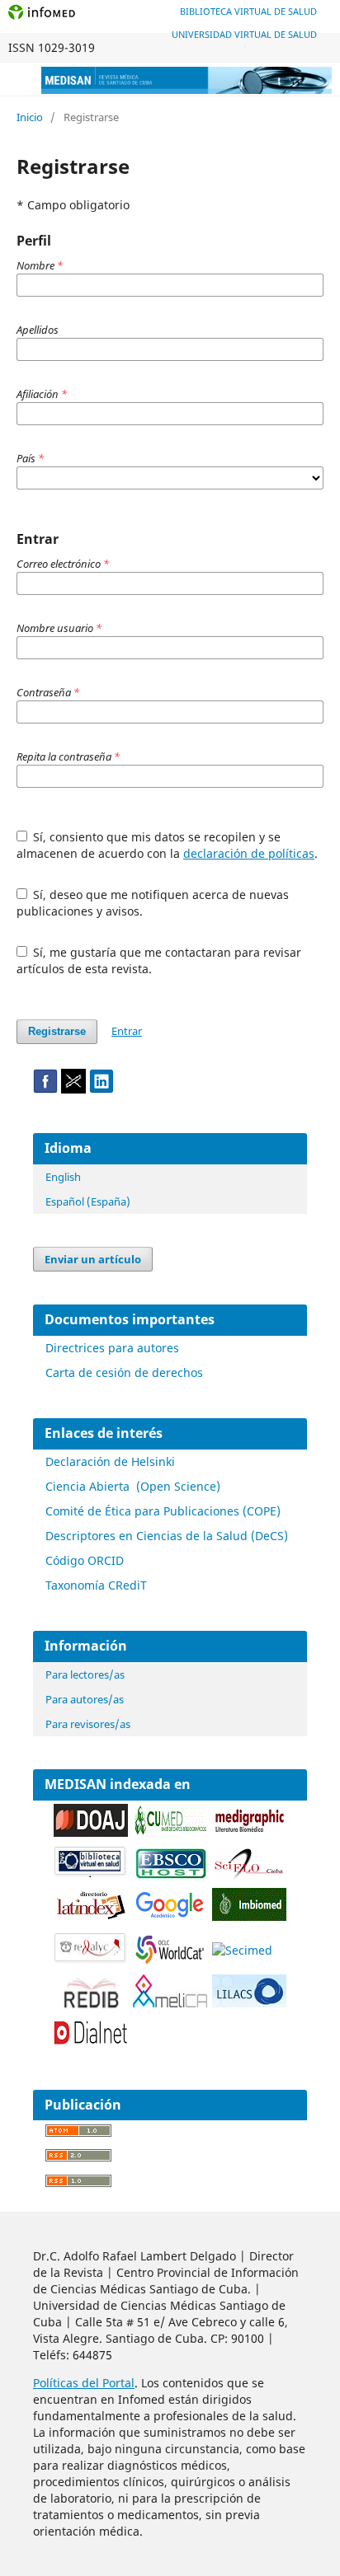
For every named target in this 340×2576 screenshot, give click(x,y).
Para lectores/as (85, 1674)
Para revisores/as (88, 1724)
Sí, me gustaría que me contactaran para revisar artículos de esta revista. (159, 960)
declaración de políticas (249, 853)
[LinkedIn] (102, 1089)
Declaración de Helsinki (110, 1461)
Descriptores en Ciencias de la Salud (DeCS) (167, 1536)
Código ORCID (85, 1560)
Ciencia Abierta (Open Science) (133, 1486)
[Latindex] (91, 1917)
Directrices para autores (112, 1348)
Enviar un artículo (93, 1259)
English (63, 1177)
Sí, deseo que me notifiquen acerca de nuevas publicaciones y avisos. (153, 903)
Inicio (30, 117)
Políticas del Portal (84, 2383)
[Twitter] (73, 1089)
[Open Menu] (17, 79)
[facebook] (45, 1089)
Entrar (127, 1031)
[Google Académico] (170, 1917)
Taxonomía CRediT (96, 1585)
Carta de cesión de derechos (124, 1372)
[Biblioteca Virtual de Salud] (91, 1874)
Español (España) (88, 1201)
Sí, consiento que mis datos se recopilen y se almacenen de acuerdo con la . (167, 845)
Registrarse (57, 1031)
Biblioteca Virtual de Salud (248, 11)
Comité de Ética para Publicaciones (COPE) (163, 1511)
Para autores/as (85, 1699)
